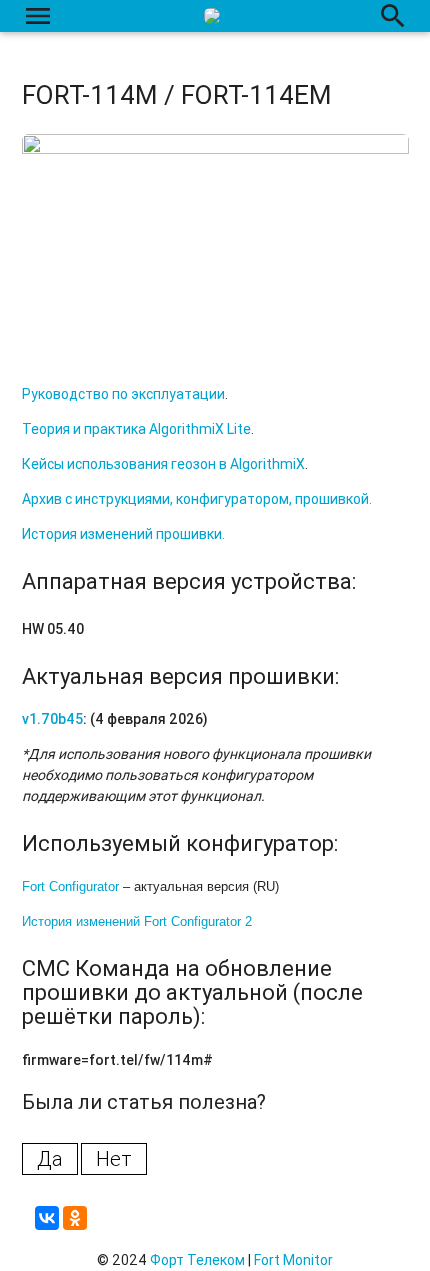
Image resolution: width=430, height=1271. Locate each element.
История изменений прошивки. (123, 534)
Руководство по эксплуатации (123, 394)
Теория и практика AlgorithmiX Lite (136, 429)
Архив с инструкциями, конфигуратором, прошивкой (195, 499)
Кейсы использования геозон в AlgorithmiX (163, 464)
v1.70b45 (52, 719)
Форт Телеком (197, 1260)
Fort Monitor (293, 1260)
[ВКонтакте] (47, 1218)
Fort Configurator (70, 886)
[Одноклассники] (75, 1218)
